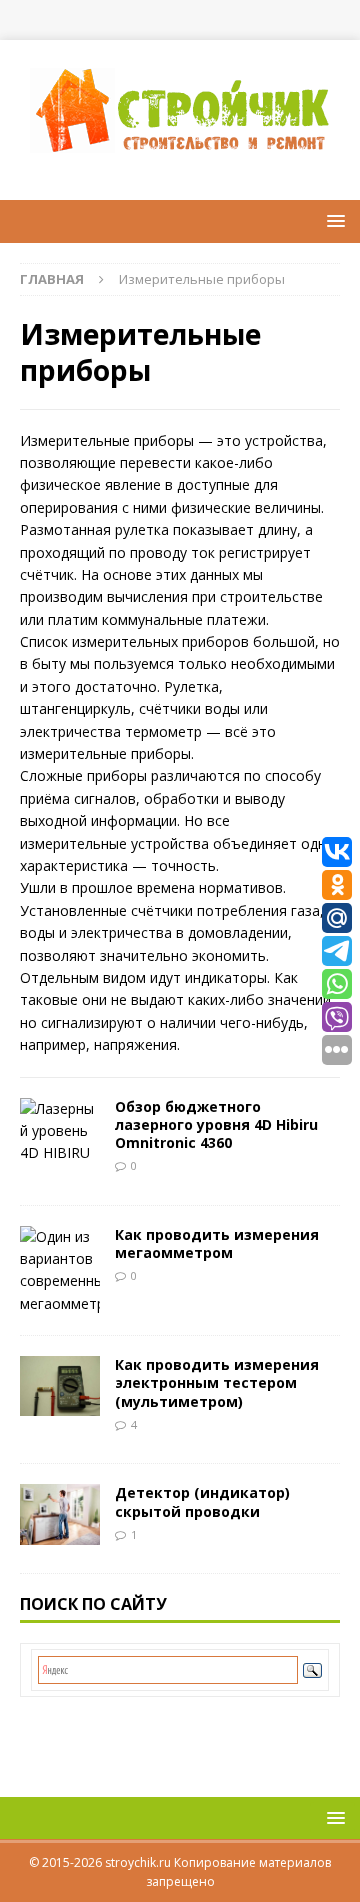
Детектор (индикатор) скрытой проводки (202, 1501)
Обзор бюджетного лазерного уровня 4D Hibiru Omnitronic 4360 (216, 1124)
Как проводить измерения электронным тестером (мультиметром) (217, 1382)
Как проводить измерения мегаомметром (217, 1243)
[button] (332, 220)
